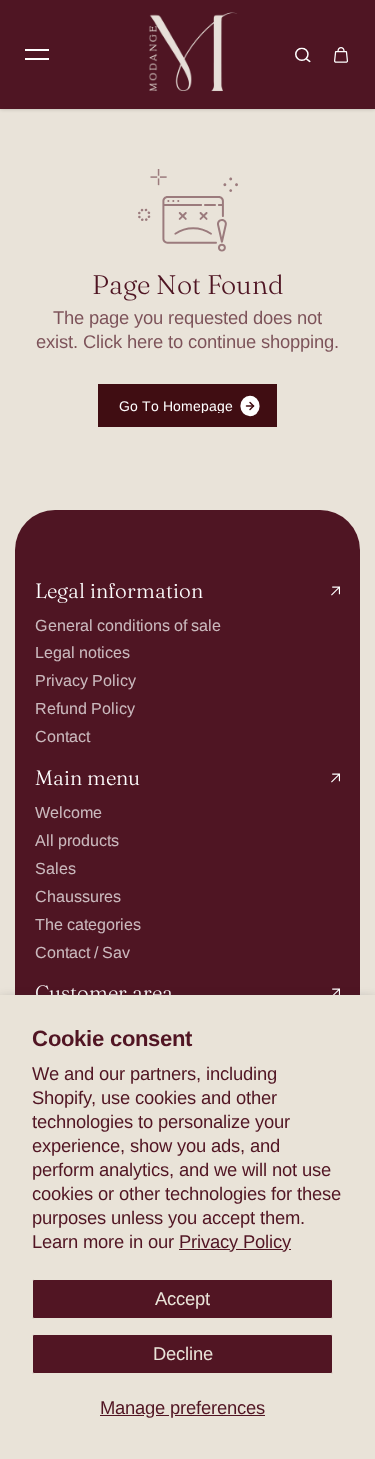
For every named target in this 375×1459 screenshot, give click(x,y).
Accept (182, 1298)
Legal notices (82, 652)
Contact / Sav (82, 952)
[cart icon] (341, 55)
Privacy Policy (235, 1241)
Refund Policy (85, 708)
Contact (62, 736)
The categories (88, 924)
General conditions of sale (128, 625)
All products (77, 840)
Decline (183, 1353)
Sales (55, 868)
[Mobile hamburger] (37, 55)
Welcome (68, 812)
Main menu (87, 778)
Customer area (104, 993)
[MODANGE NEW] (188, 54)
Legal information (119, 591)
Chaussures (78, 896)
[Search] (303, 55)
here (145, 341)
